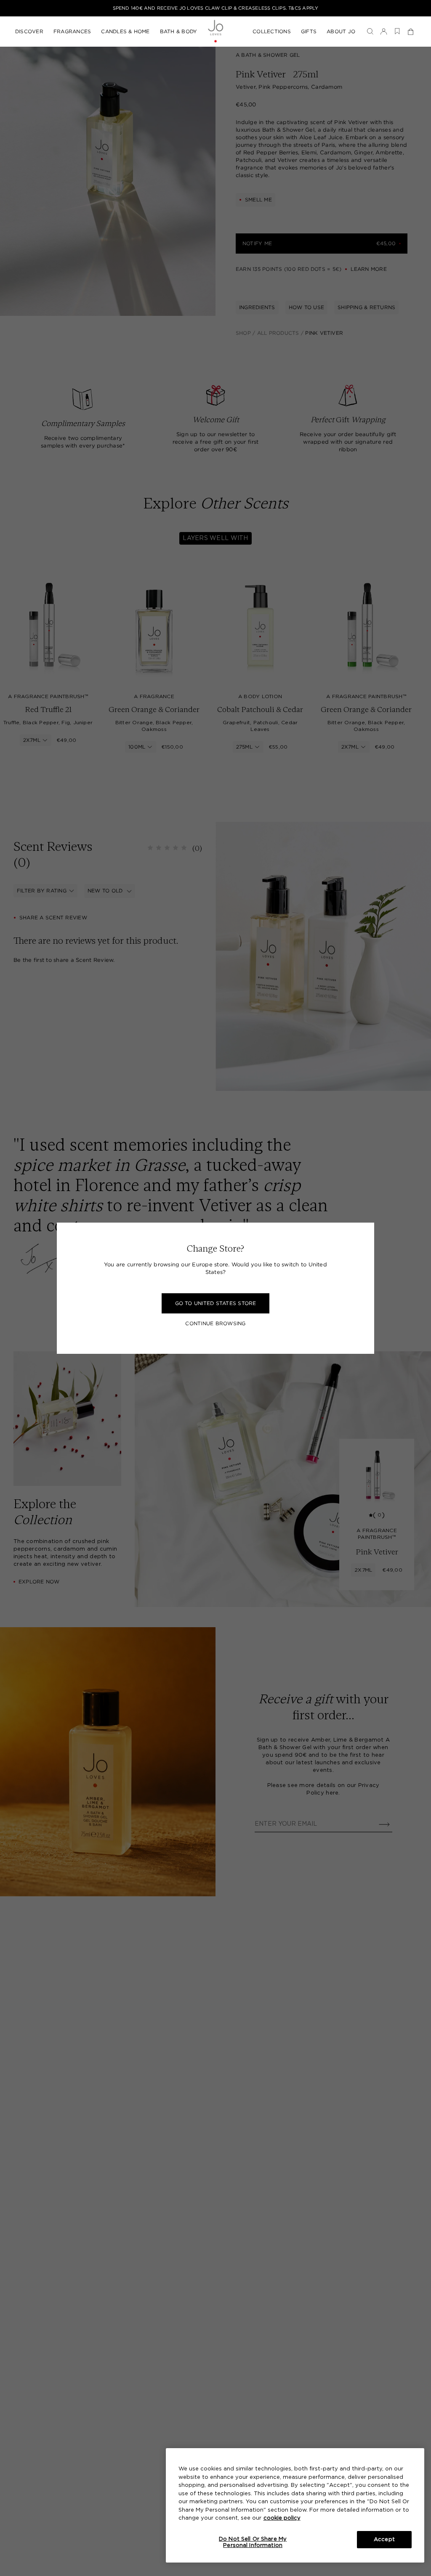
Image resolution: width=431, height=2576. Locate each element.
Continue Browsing (215, 1324)
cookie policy (282, 2518)
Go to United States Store (216, 1303)
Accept (384, 2540)
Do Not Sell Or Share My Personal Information (253, 2543)
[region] (295, 2505)
